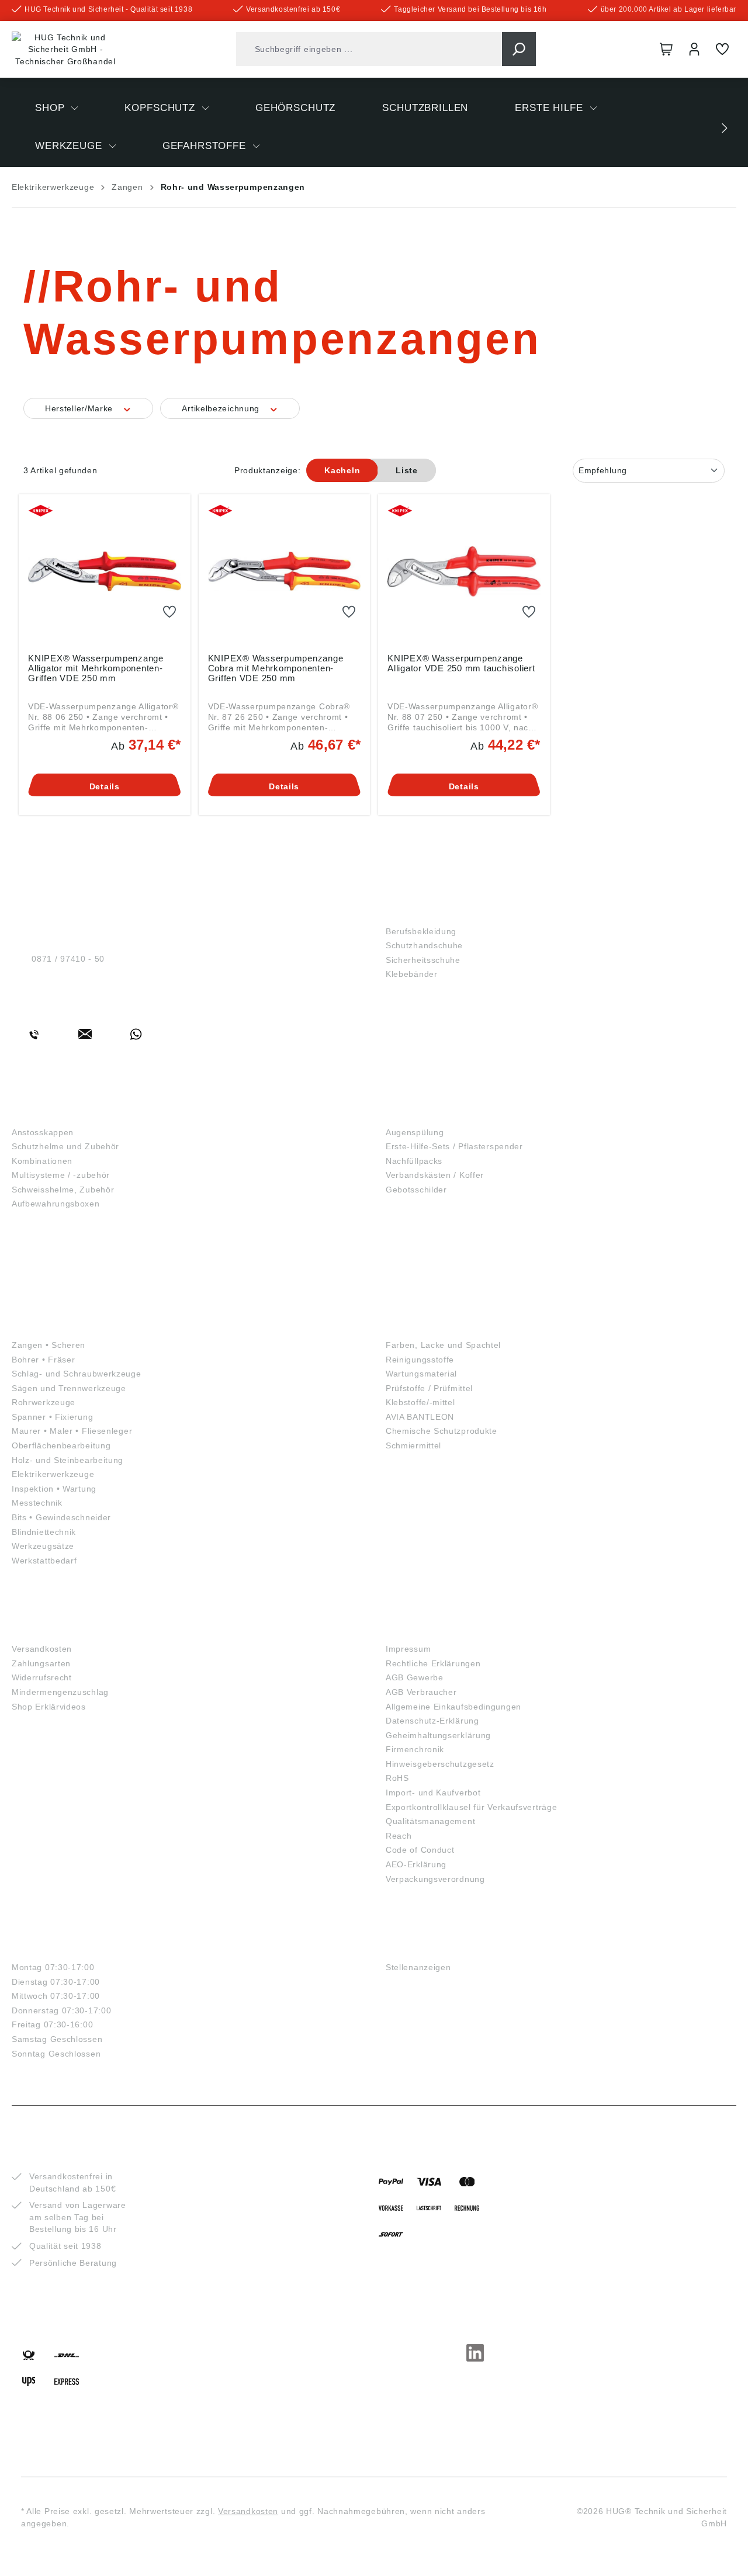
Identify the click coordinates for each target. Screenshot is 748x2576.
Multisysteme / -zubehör (61, 1175)
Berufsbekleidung (421, 931)
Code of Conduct (420, 1850)
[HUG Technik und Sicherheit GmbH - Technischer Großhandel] (65, 50)
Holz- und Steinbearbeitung (67, 1460)
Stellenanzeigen (418, 1967)
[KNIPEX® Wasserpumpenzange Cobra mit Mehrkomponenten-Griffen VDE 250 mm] (285, 571)
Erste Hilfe (420, 1113)
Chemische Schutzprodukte (441, 1431)
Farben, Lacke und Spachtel (443, 1345)
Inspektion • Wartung (54, 1489)
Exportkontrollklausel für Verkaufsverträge (471, 1807)
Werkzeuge (46, 1325)
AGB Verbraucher (421, 1692)
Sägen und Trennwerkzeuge (69, 1388)
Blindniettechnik (44, 1532)
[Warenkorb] (666, 49)
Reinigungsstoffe (420, 1360)
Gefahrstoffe (428, 1325)
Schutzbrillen (56, 1278)
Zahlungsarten (41, 1663)
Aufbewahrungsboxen (56, 1204)
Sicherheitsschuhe (423, 960)
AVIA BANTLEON (420, 1417)
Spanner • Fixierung (52, 1417)
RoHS (397, 1778)
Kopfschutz (47, 1113)
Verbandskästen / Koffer (435, 1175)
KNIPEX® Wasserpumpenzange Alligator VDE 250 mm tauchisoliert (461, 663)
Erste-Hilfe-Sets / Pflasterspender (454, 1146)
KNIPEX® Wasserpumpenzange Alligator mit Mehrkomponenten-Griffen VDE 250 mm (96, 668)
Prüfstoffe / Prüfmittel (429, 1388)
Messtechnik (37, 1503)
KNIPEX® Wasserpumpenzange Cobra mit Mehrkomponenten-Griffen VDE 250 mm (276, 668)
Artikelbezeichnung (222, 408)
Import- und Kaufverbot (433, 1793)
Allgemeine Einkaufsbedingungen (453, 1707)
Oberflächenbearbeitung (61, 1445)
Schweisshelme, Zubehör (63, 1190)
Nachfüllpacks (414, 1161)
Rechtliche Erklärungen (433, 1663)
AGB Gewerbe (415, 1677)
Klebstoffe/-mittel (420, 1402)
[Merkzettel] (722, 49)
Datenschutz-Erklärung (432, 1721)
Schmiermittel (413, 1445)
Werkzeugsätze (43, 1546)
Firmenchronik (415, 1749)
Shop (400, 912)
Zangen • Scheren (49, 1345)
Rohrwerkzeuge (44, 1402)
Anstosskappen (43, 1132)
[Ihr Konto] (694, 49)
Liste (407, 470)
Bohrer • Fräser (44, 1360)
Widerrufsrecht (42, 1677)
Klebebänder (412, 974)
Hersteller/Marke (80, 408)
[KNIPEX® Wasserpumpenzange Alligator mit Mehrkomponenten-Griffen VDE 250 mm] (105, 571)
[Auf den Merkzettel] (169, 612)
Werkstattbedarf (44, 1561)
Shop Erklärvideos (49, 1707)
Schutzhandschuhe (424, 945)
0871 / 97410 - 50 (68, 959)
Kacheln (342, 470)
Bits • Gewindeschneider (61, 1517)
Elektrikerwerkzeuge (53, 1474)
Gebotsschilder (416, 1190)
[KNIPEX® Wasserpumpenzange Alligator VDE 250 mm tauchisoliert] (464, 571)
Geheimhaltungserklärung (438, 1735)
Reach (399, 1836)
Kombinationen (42, 1161)
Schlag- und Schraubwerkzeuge (77, 1374)
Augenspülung (415, 1132)
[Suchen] (519, 49)
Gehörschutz (52, 1231)
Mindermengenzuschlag (60, 1692)
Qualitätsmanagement (430, 1821)
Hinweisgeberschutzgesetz (440, 1764)
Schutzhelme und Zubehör (65, 1146)
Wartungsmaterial (421, 1374)
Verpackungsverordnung (435, 1879)
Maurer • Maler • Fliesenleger (72, 1431)
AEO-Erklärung (416, 1864)
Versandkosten (42, 1649)
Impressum (408, 1649)
